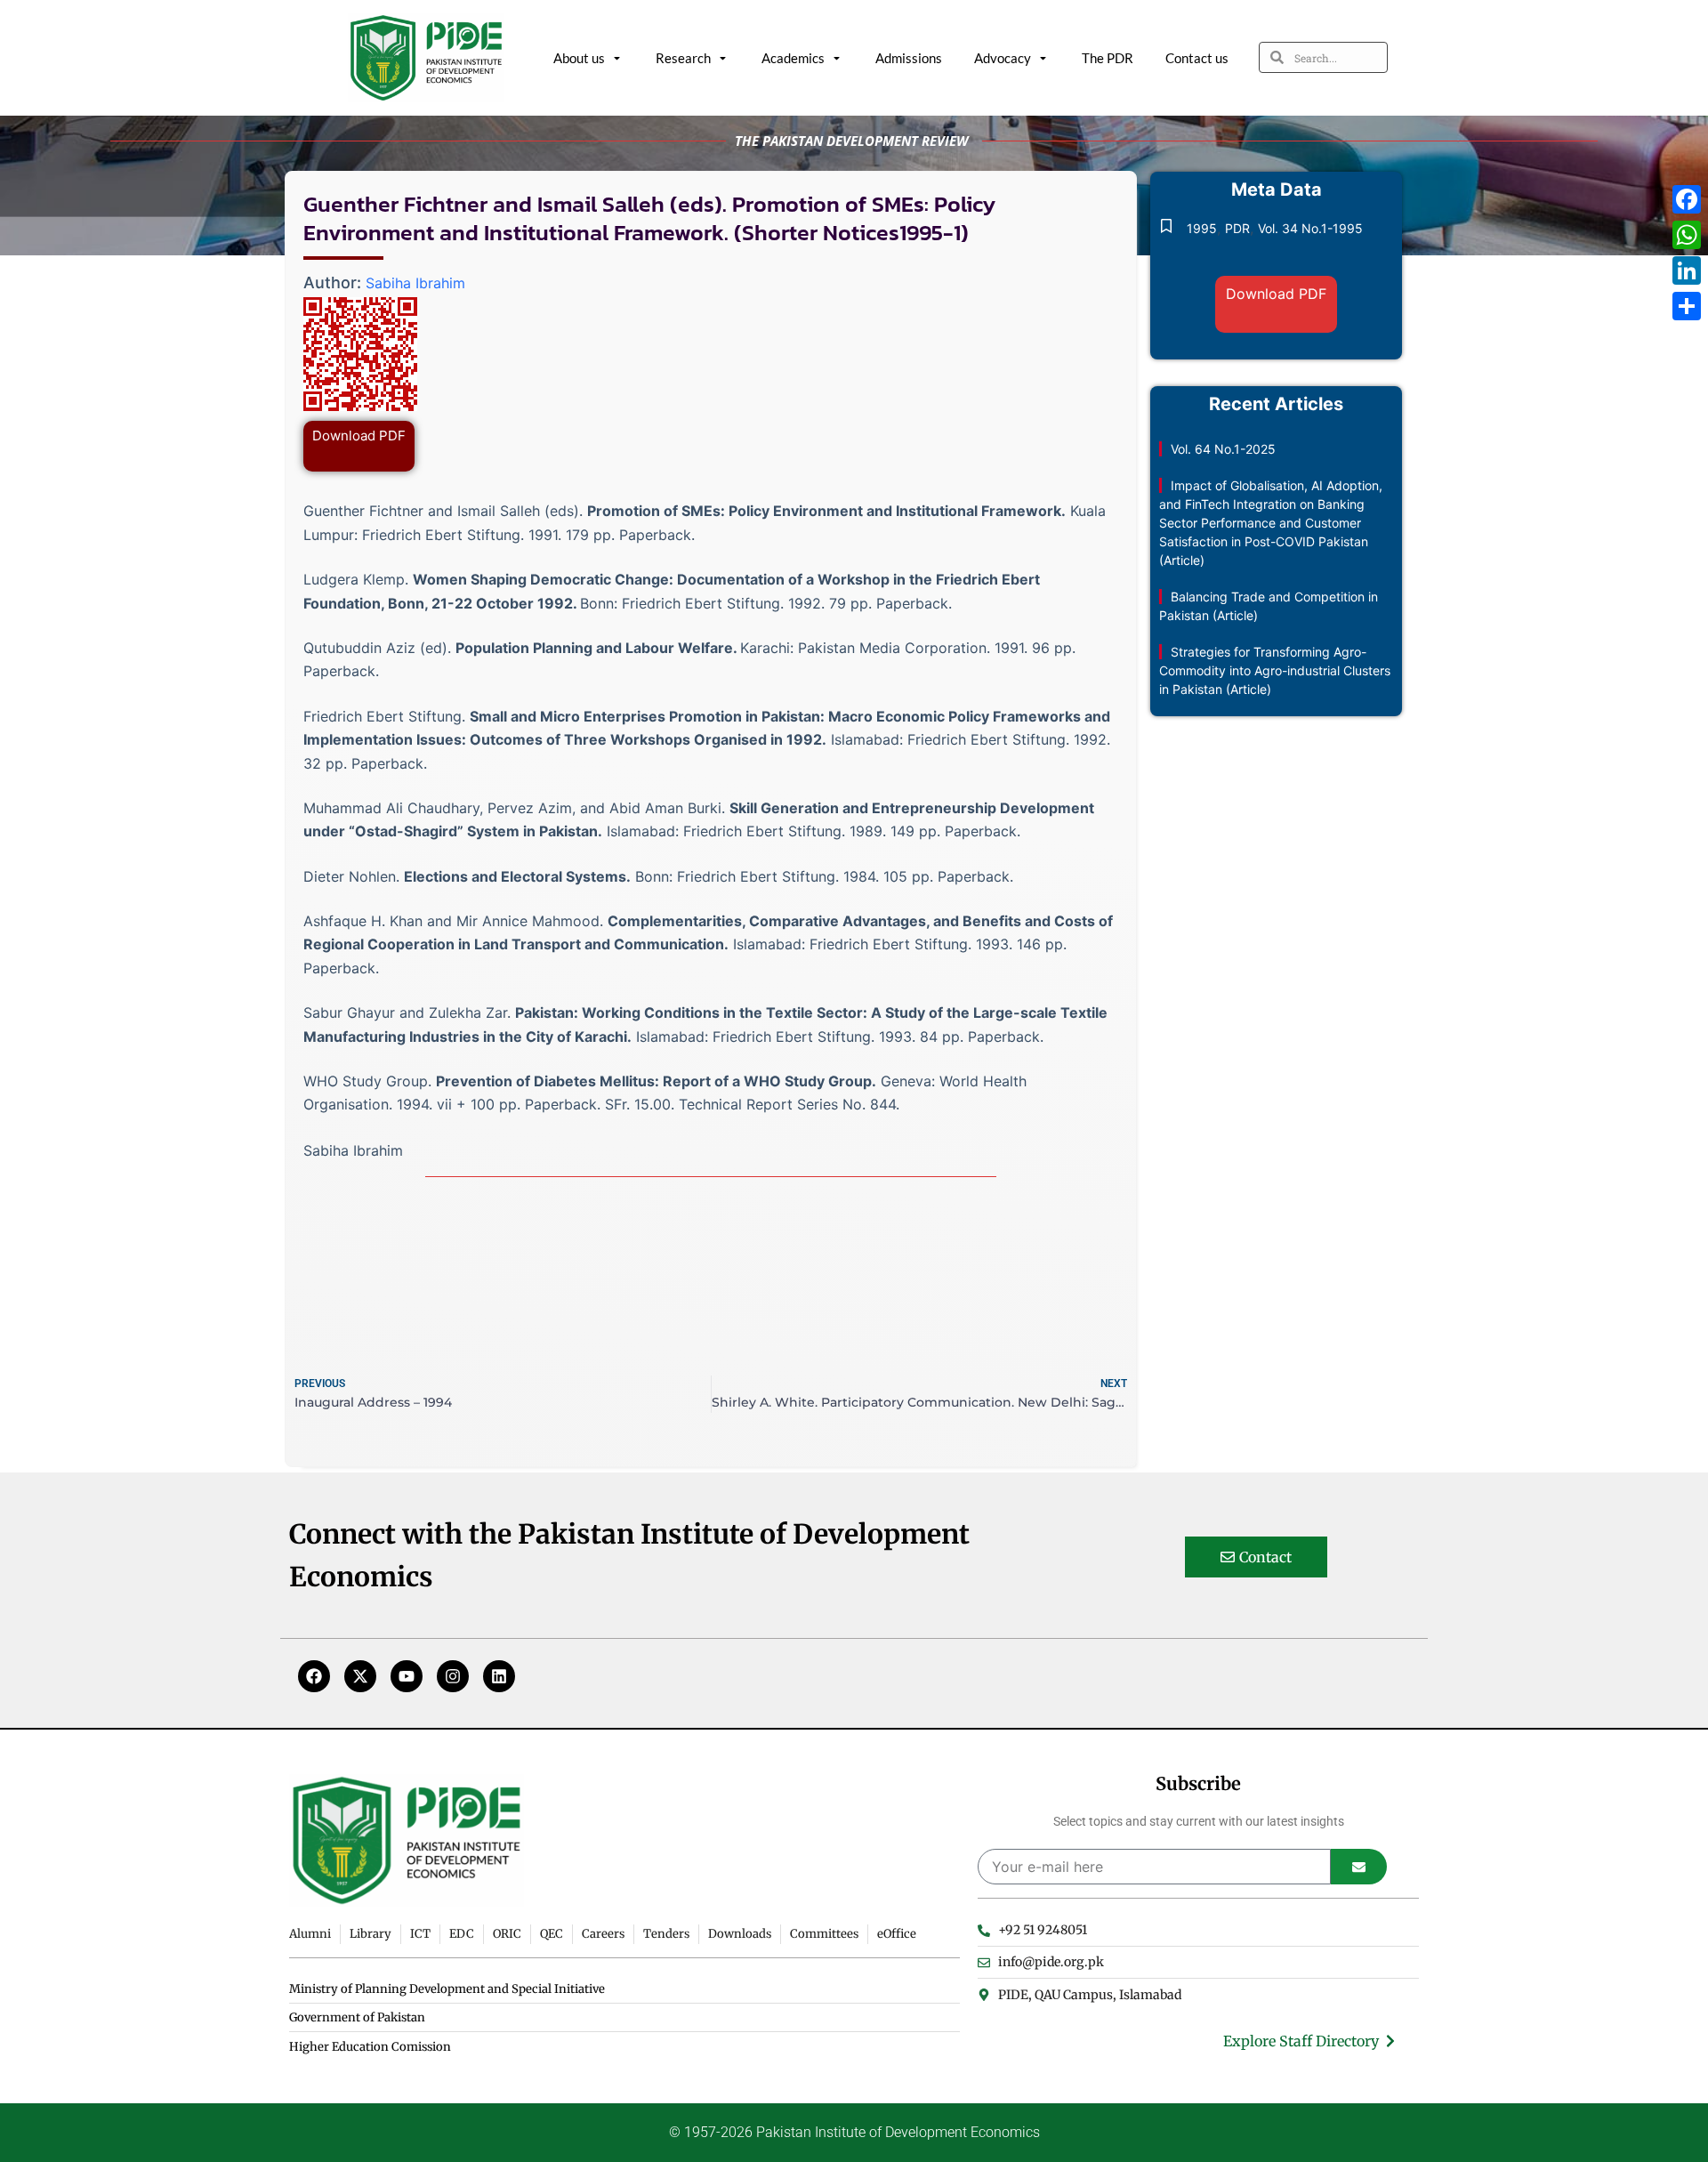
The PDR (1108, 58)
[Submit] (1359, 1867)
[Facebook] (314, 1676)
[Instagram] (453, 1676)
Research (683, 58)
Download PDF (359, 436)
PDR (1237, 228)
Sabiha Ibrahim (415, 283)
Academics (793, 58)
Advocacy (1003, 58)
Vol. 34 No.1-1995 (1310, 228)
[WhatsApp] (1687, 235)
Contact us (1197, 58)
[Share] (1687, 306)
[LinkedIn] (1687, 270)
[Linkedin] (499, 1676)
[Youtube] (407, 1676)
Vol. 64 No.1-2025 (1223, 449)
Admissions (909, 58)
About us (579, 58)
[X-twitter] (360, 1676)
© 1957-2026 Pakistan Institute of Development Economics (854, 2132)
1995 (1202, 228)
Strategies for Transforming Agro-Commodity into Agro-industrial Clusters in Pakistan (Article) (1275, 670)
